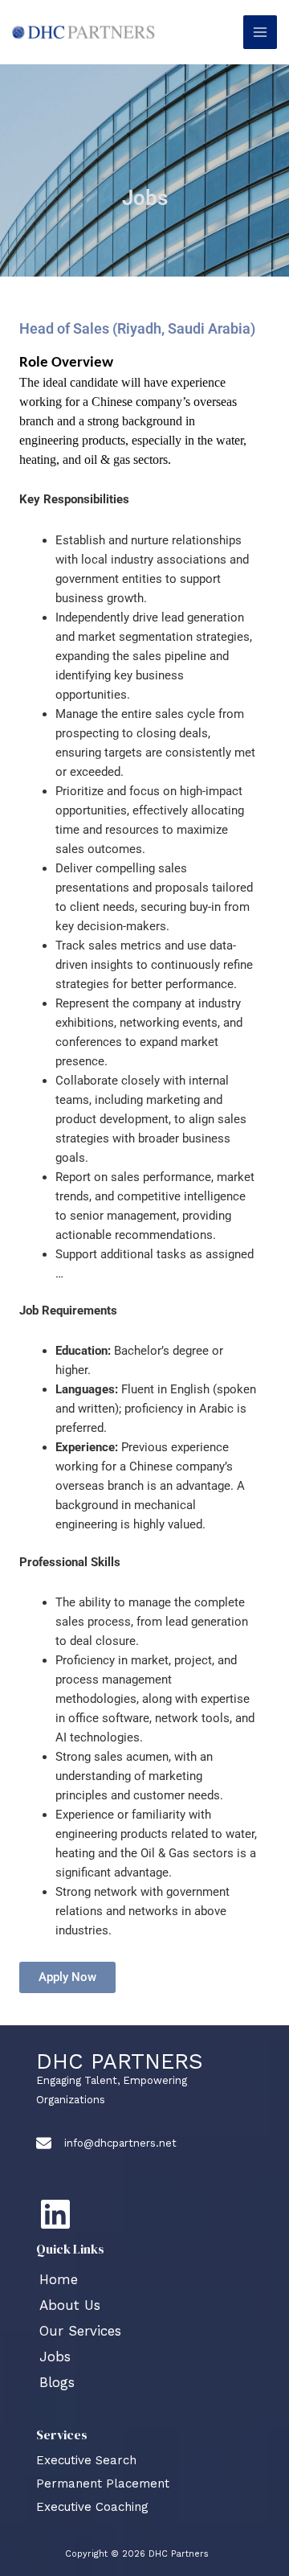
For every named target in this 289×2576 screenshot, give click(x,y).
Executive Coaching (92, 2507)
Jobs (55, 2357)
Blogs (57, 2382)
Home (59, 2279)
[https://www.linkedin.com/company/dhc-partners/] (55, 2214)
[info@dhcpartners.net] (106, 2143)
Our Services (80, 2331)
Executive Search (86, 2460)
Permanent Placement (103, 2484)
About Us (70, 2305)
